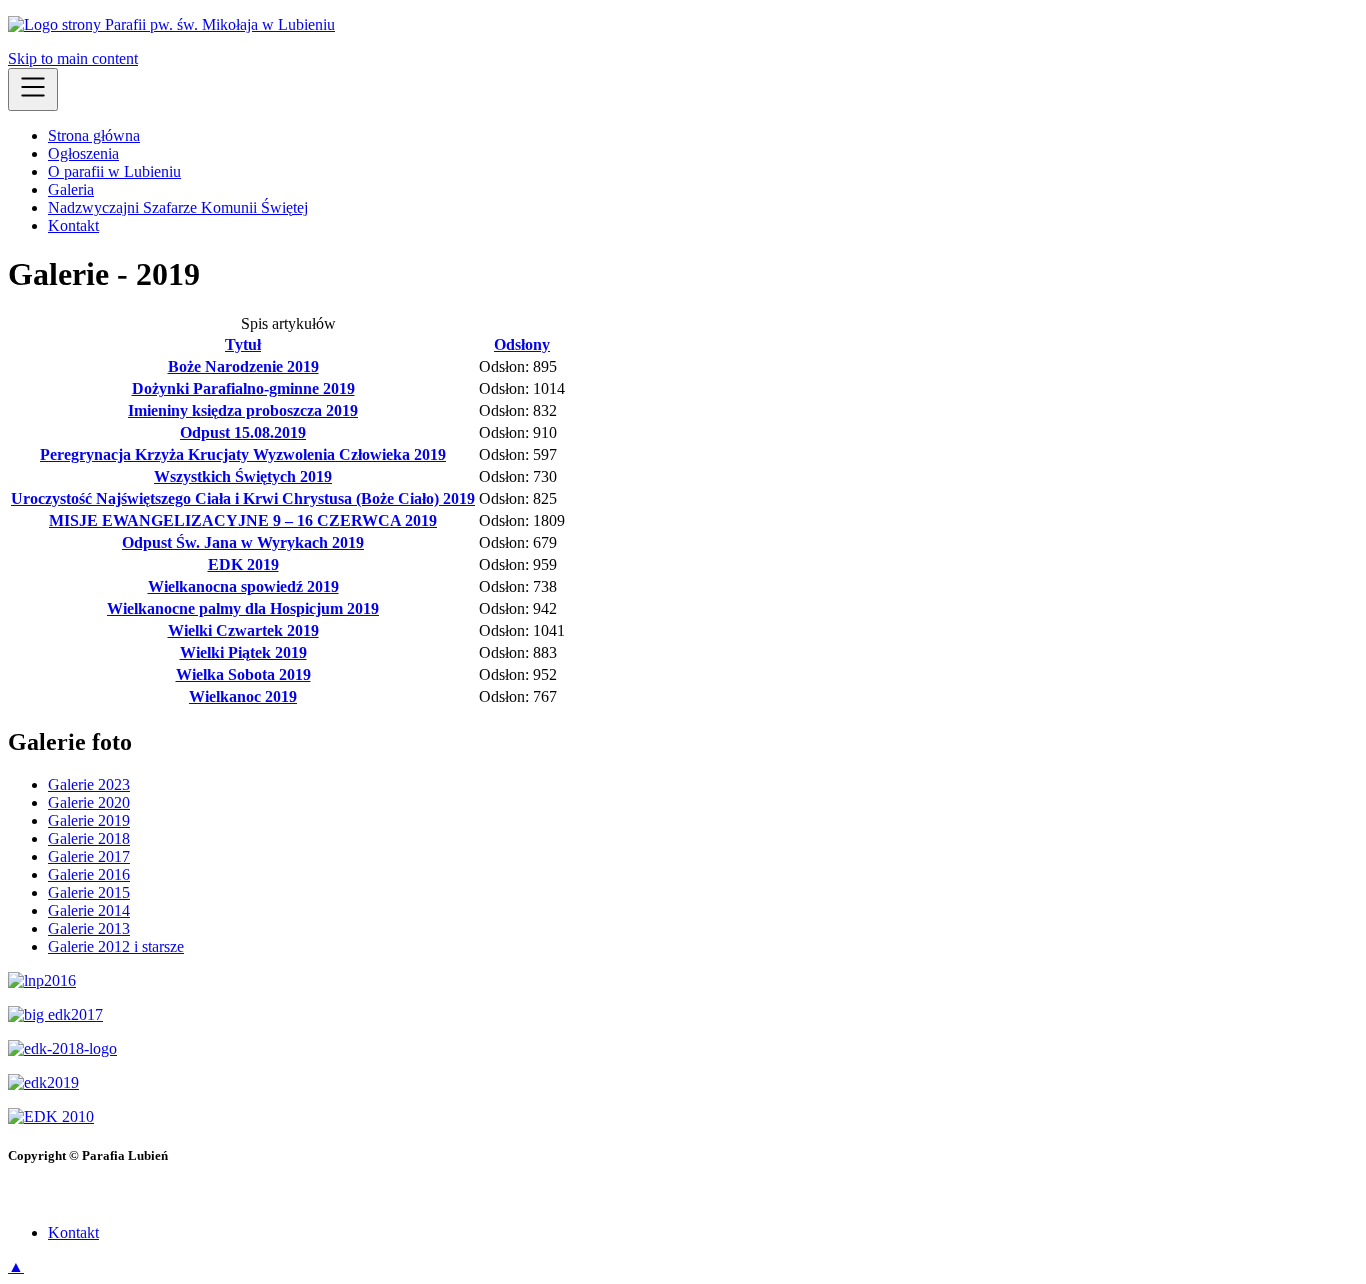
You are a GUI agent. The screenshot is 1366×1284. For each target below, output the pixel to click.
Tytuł (243, 344)
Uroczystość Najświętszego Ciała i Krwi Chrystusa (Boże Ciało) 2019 (243, 498)
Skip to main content (73, 58)
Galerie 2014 (89, 910)
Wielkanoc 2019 (243, 696)
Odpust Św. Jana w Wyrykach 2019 (243, 542)
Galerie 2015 (89, 892)
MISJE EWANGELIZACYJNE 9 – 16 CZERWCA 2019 (243, 520)
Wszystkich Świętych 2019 (243, 476)
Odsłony (522, 344)
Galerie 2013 (89, 928)
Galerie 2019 (89, 820)
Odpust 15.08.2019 (243, 432)
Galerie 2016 (89, 874)
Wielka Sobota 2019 (243, 674)
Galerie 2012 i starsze (116, 946)
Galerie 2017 (89, 856)
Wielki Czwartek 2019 (243, 630)
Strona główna (94, 135)
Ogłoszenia (83, 153)
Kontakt (73, 225)
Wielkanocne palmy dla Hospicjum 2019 (243, 608)
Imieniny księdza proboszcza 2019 (243, 410)
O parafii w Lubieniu (114, 171)
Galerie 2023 (89, 784)
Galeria (71, 189)
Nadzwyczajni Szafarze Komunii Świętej (178, 207)
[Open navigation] (33, 89)
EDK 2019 (243, 564)
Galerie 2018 (89, 838)
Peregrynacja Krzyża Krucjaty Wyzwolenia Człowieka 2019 (243, 454)
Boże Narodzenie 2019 (243, 366)
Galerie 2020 (89, 802)
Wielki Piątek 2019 (243, 652)
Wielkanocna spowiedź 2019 (243, 586)
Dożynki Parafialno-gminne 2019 (243, 388)
